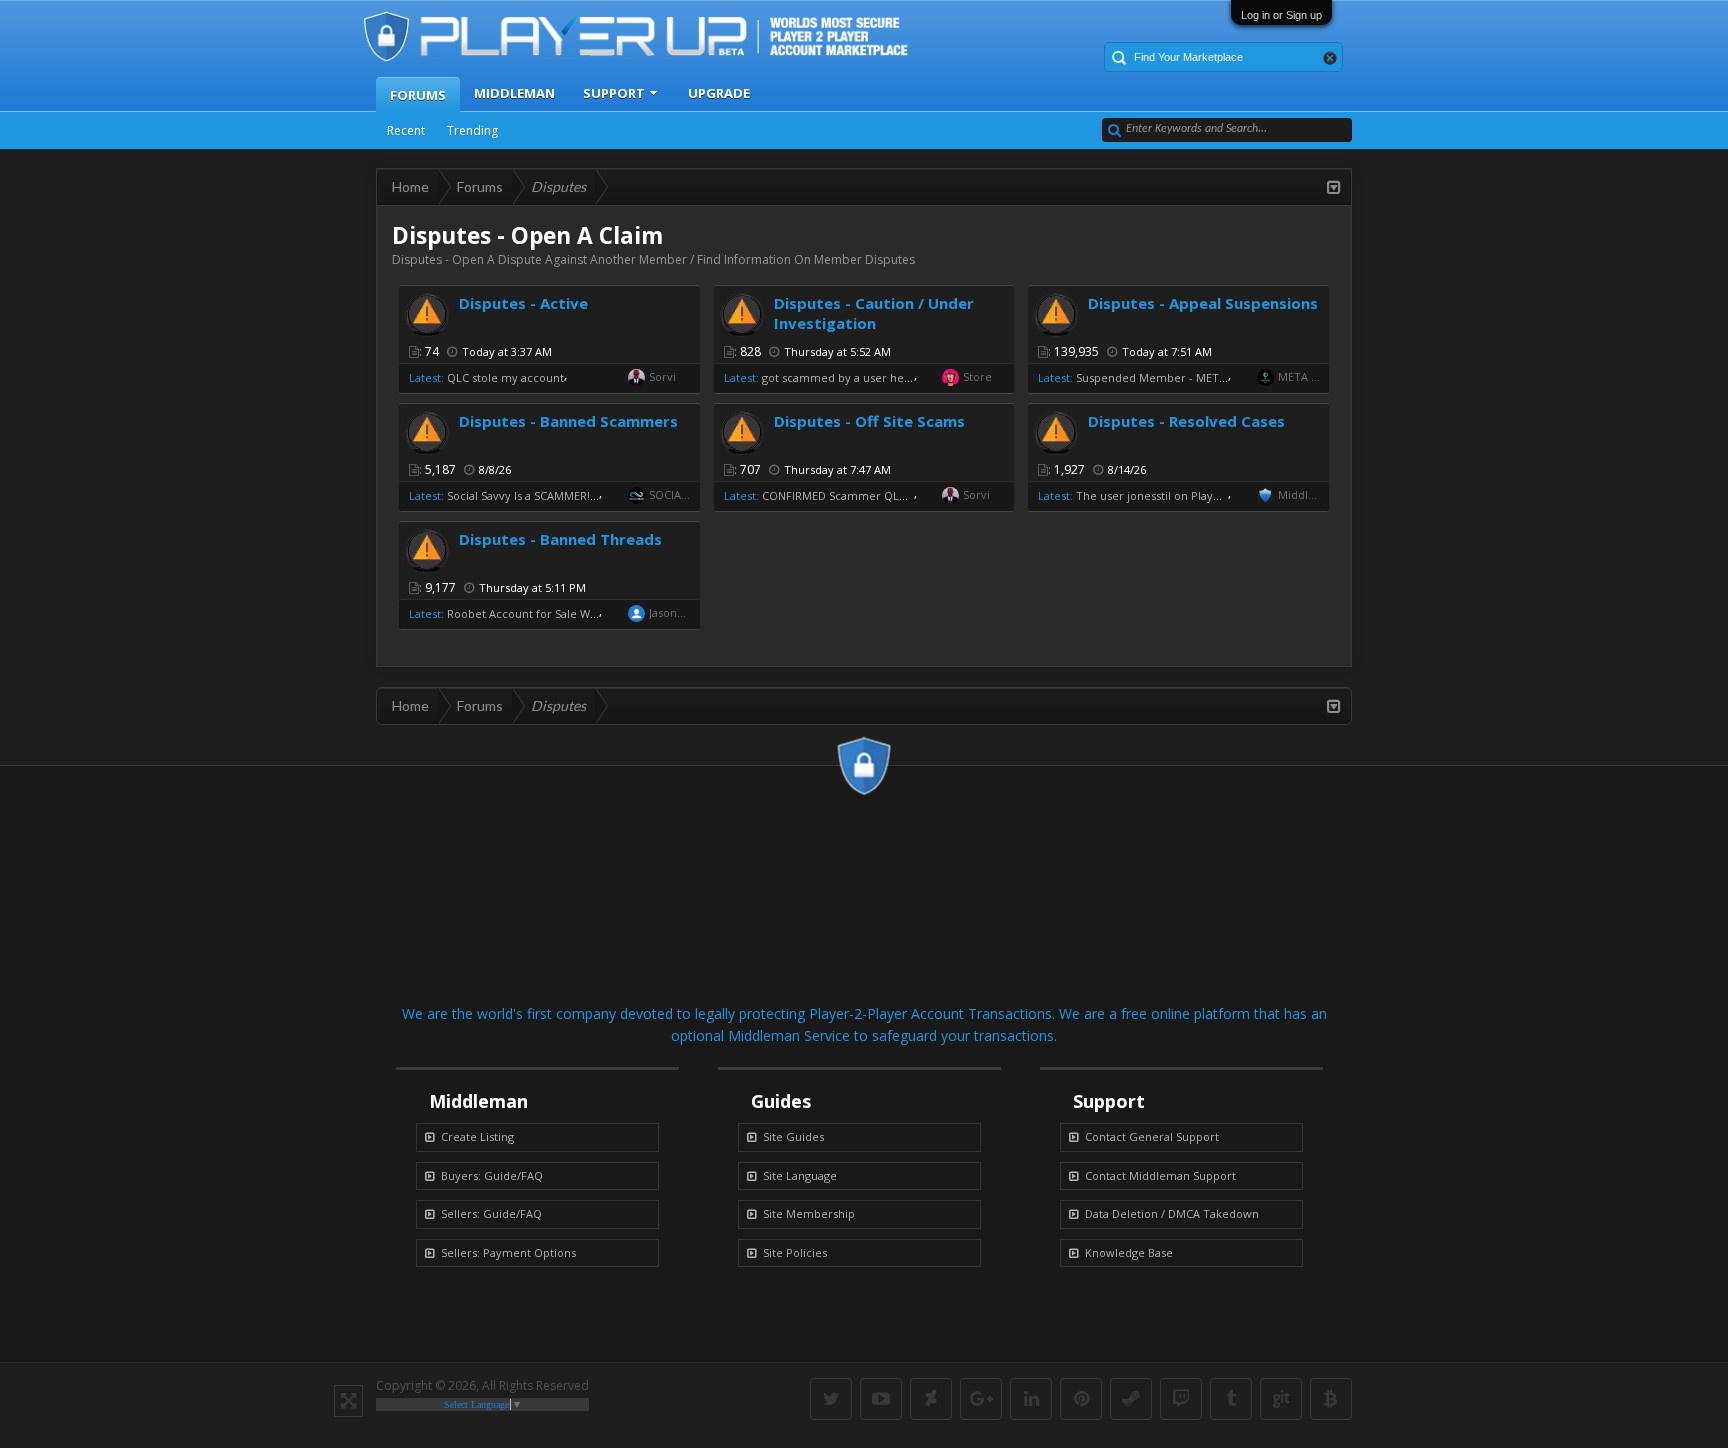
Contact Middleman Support (1160, 1175)
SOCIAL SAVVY (670, 494)
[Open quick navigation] (1334, 187)
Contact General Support (1152, 1136)
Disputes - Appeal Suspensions (1203, 303)
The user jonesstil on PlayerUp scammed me (1196, 495)
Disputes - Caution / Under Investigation (874, 313)
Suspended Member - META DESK (1166, 377)
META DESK (1299, 376)
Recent (406, 130)
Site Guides (793, 1136)
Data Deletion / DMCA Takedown (1172, 1213)
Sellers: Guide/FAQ (491, 1213)
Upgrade (719, 93)
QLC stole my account (505, 377)
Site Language (800, 1175)
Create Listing (477, 1136)
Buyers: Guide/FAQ (492, 1175)
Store (977, 376)
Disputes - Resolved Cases (1186, 421)
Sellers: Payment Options (508, 1252)
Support (614, 93)
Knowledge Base (1129, 1252)
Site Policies (795, 1252)
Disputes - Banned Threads (560, 539)
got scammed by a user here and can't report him (895, 377)
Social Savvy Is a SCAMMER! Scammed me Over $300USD (597, 495)
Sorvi (662, 376)
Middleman (514, 93)
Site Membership (809, 1213)
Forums (418, 95)
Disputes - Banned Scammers (568, 421)
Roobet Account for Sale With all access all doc (571, 613)
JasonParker (670, 612)
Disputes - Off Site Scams (869, 421)
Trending (472, 130)
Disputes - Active (523, 303)
